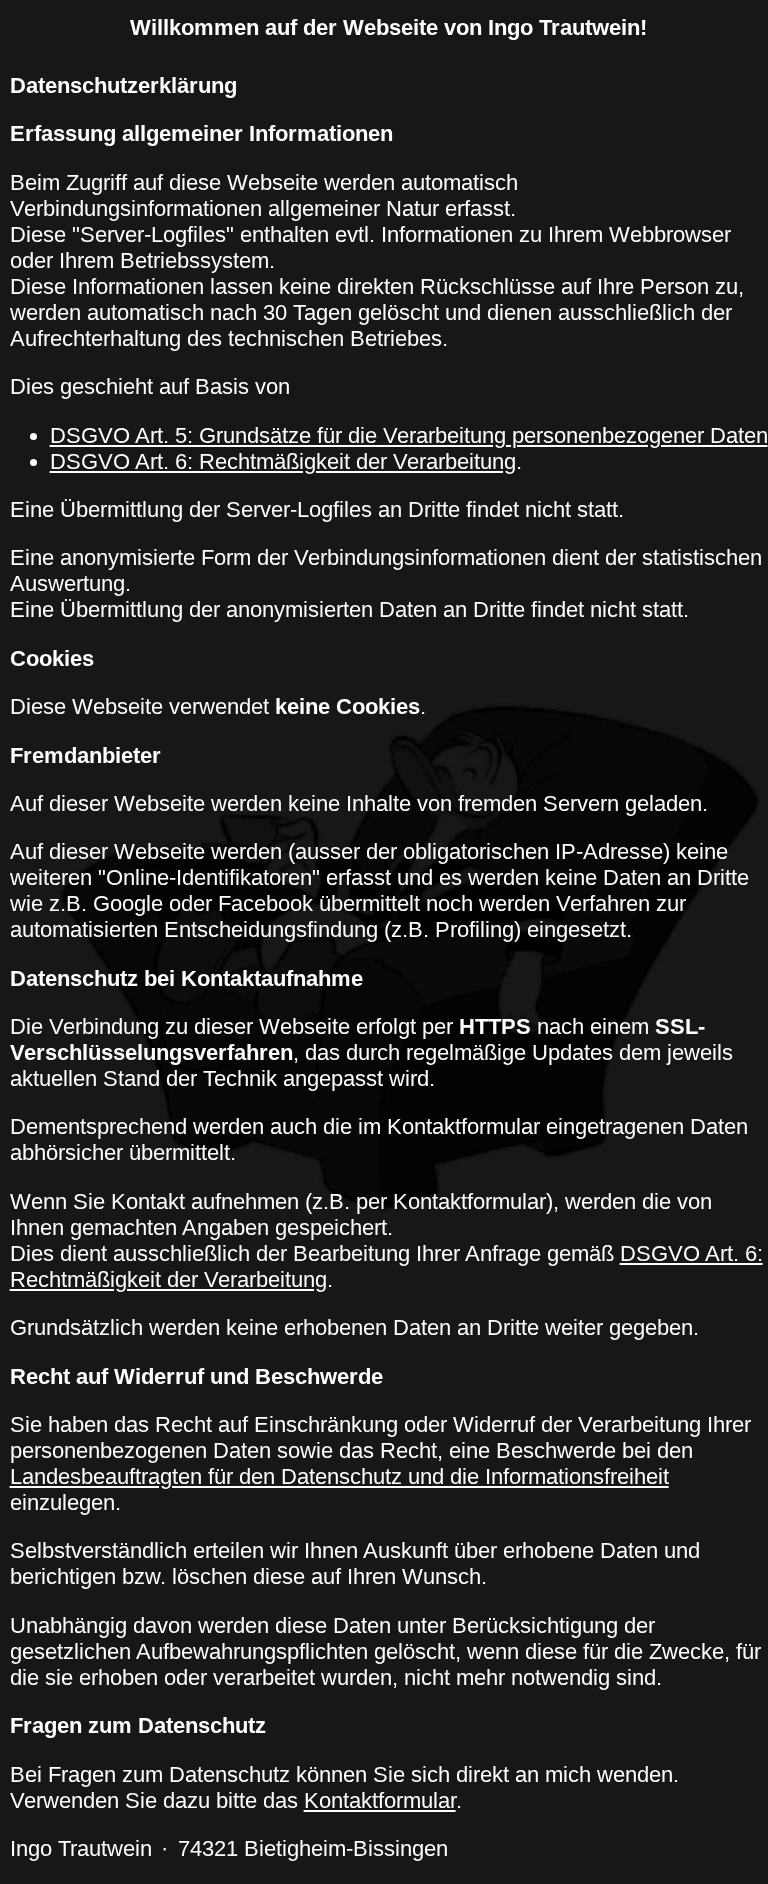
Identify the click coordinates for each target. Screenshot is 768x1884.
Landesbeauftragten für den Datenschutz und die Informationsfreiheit (339, 1476)
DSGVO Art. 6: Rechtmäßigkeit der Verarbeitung (283, 461)
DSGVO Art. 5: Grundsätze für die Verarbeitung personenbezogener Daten (409, 435)
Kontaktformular (380, 1800)
